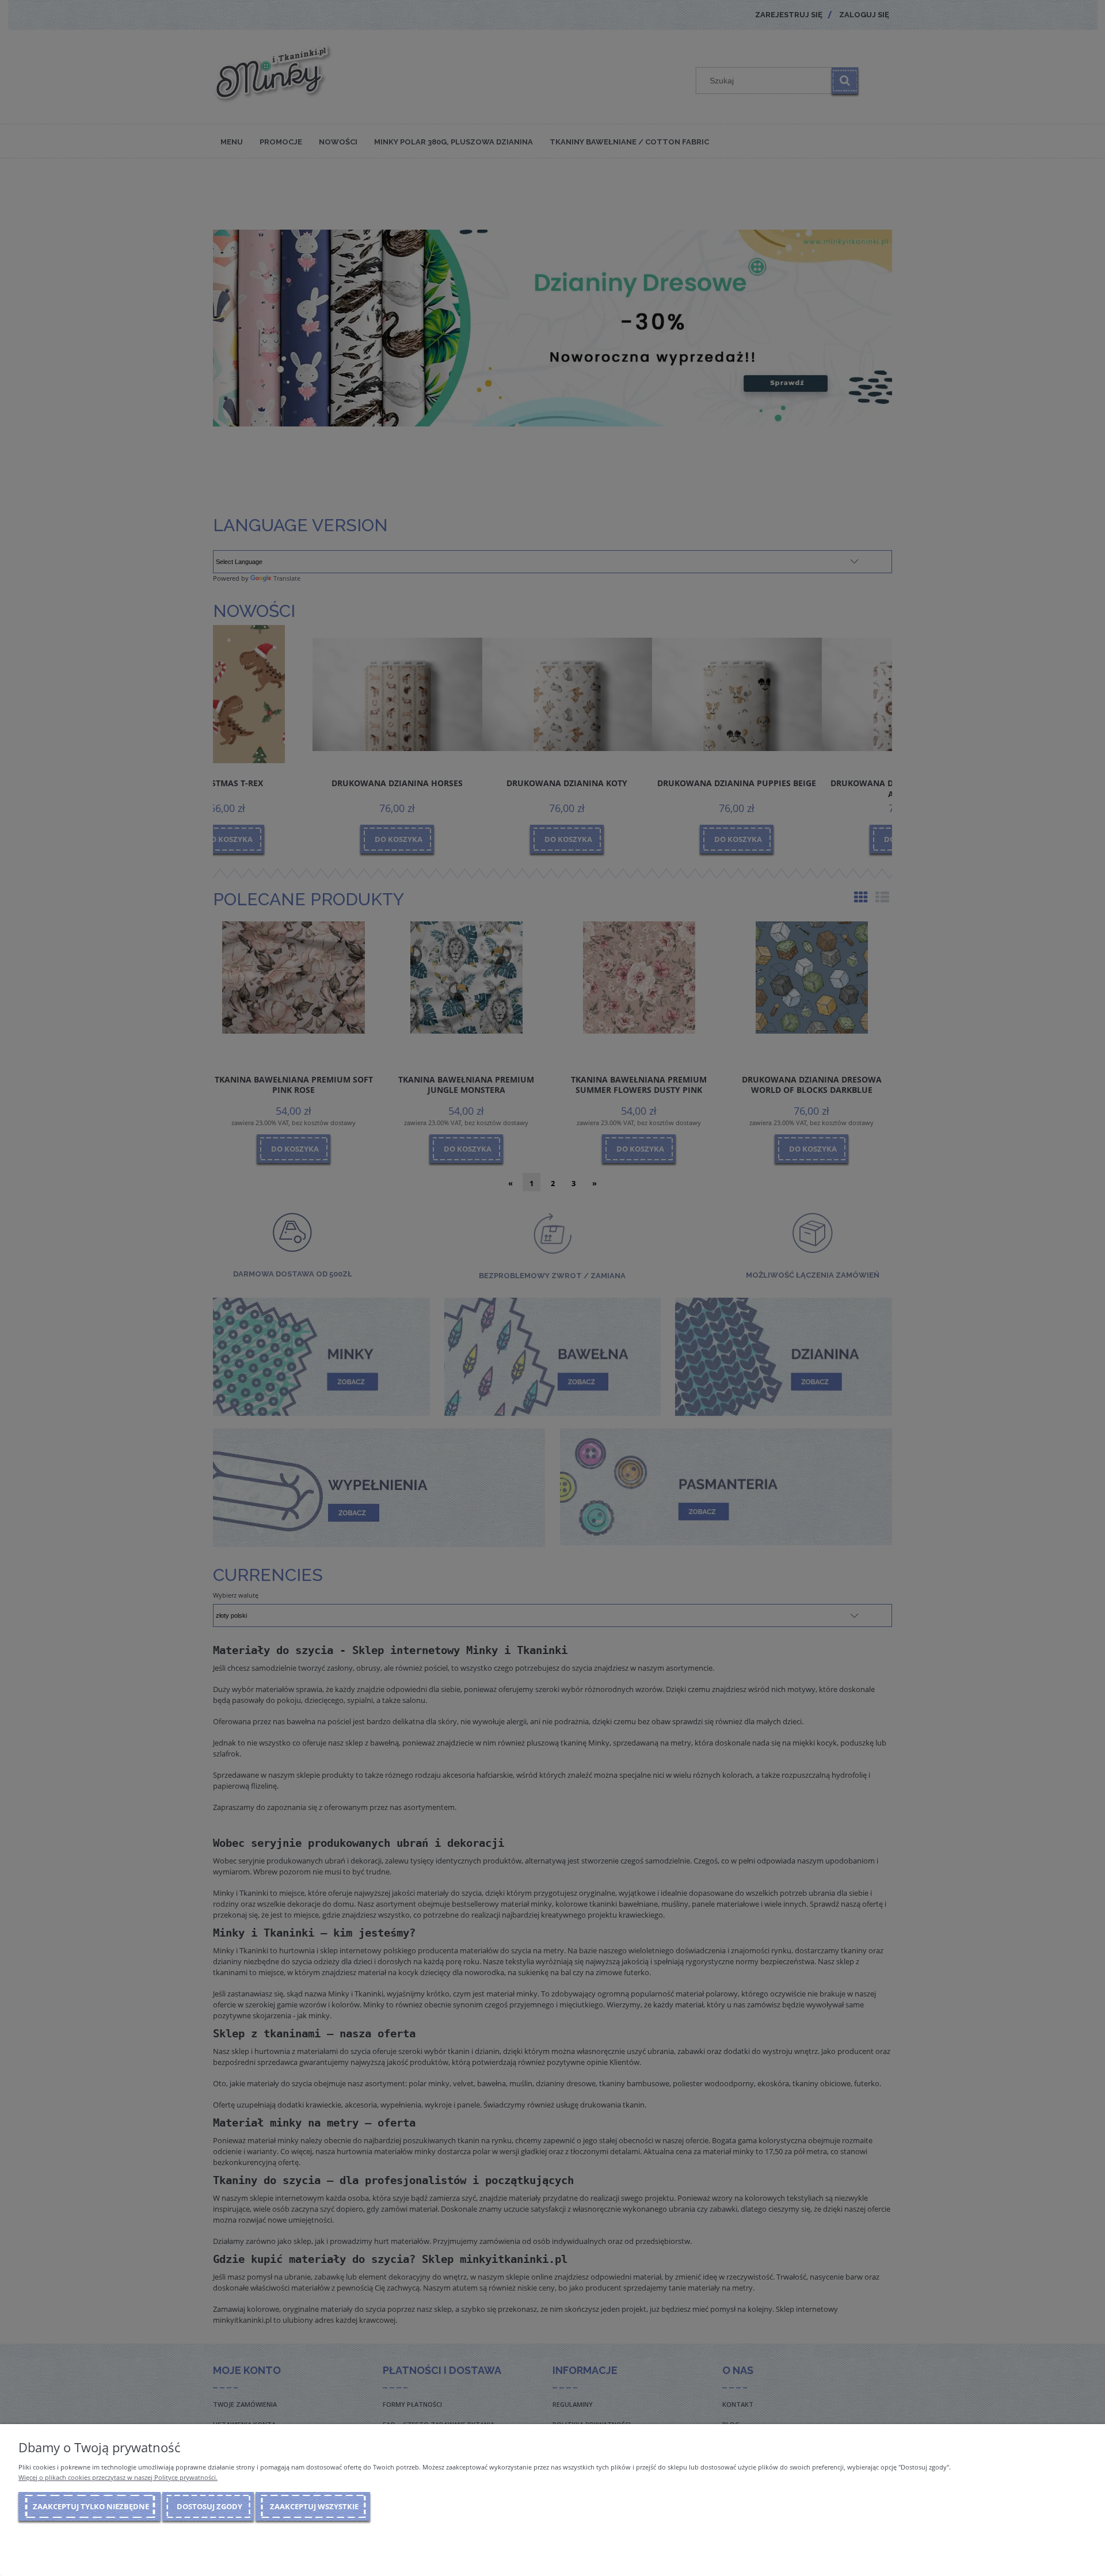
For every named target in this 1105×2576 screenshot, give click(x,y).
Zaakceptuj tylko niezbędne (91, 2506)
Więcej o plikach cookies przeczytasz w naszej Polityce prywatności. (118, 2477)
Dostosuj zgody (209, 2506)
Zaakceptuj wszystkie (314, 2506)
